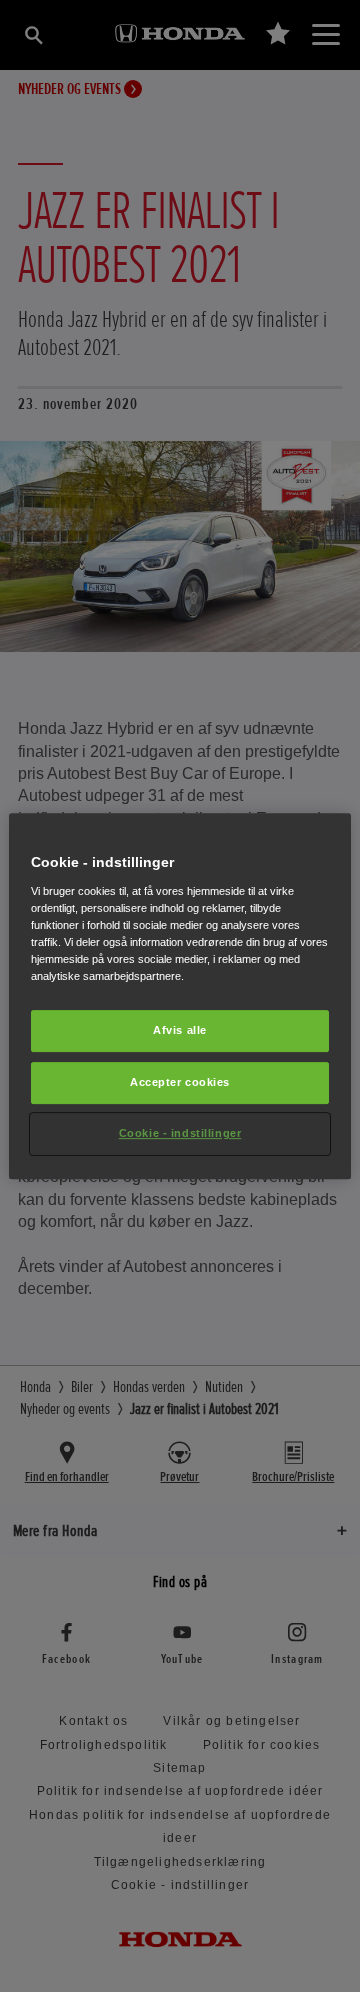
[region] (180, 996)
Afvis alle (180, 1030)
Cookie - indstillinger (180, 1133)
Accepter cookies (180, 1082)
